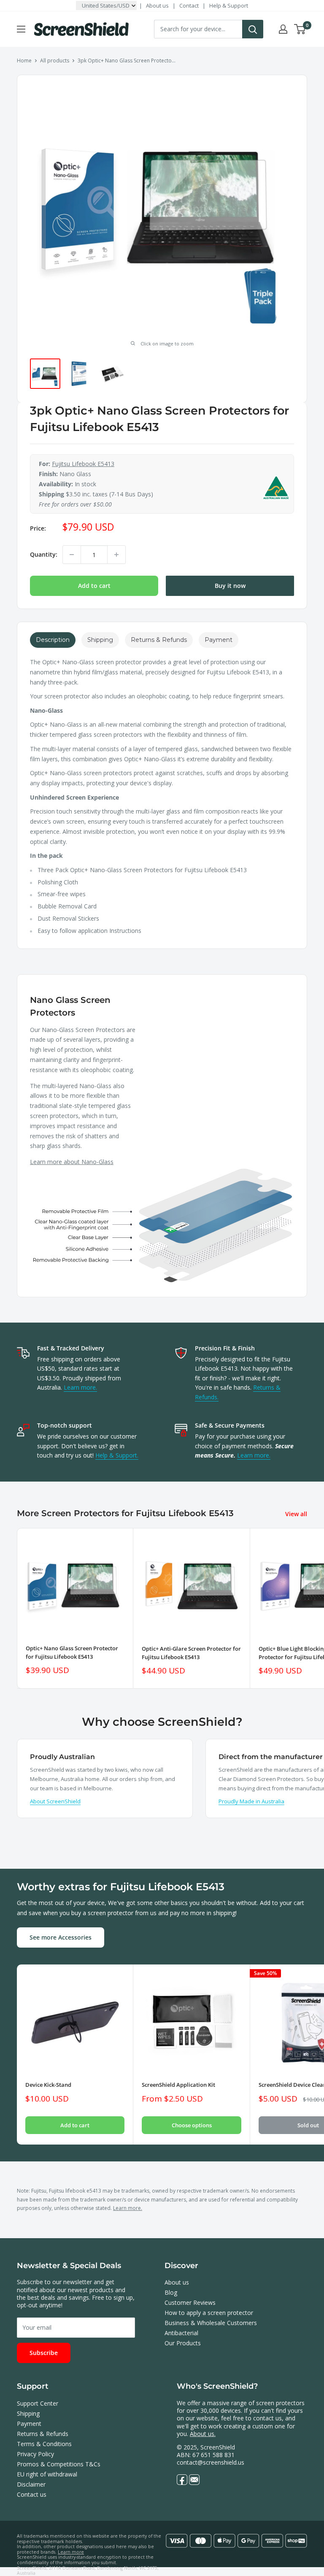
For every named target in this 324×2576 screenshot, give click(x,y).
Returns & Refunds (43, 2434)
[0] (300, 29)
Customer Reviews (190, 2303)
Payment (29, 2424)
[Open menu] (21, 29)
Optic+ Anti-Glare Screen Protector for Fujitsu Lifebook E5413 (191, 1653)
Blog (171, 2292)
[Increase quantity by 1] (116, 555)
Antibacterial (181, 2333)
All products (55, 61)
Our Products (183, 2343)
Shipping (28, 2413)
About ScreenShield (55, 1801)
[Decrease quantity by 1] (72, 555)
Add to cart (94, 586)
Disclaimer (31, 2484)
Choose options (192, 2125)
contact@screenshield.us (211, 2462)
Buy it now (230, 586)
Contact (189, 5)
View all (297, 1514)
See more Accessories (61, 1937)
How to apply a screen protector (209, 2313)
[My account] (283, 29)
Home (24, 61)
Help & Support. (117, 1455)
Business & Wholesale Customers (211, 2323)
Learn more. (80, 1387)
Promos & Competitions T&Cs (59, 2464)
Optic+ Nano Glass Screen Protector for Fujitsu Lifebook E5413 (72, 1652)
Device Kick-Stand (48, 2085)
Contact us (32, 2494)
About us (157, 5)
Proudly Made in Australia (251, 1801)
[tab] (53, 640)
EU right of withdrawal (47, 2474)
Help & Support (229, 5)
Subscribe (44, 2353)
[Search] (253, 29)
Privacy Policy (35, 2454)
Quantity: (44, 554)
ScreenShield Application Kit (178, 2085)
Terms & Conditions (44, 2444)
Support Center (38, 2403)
